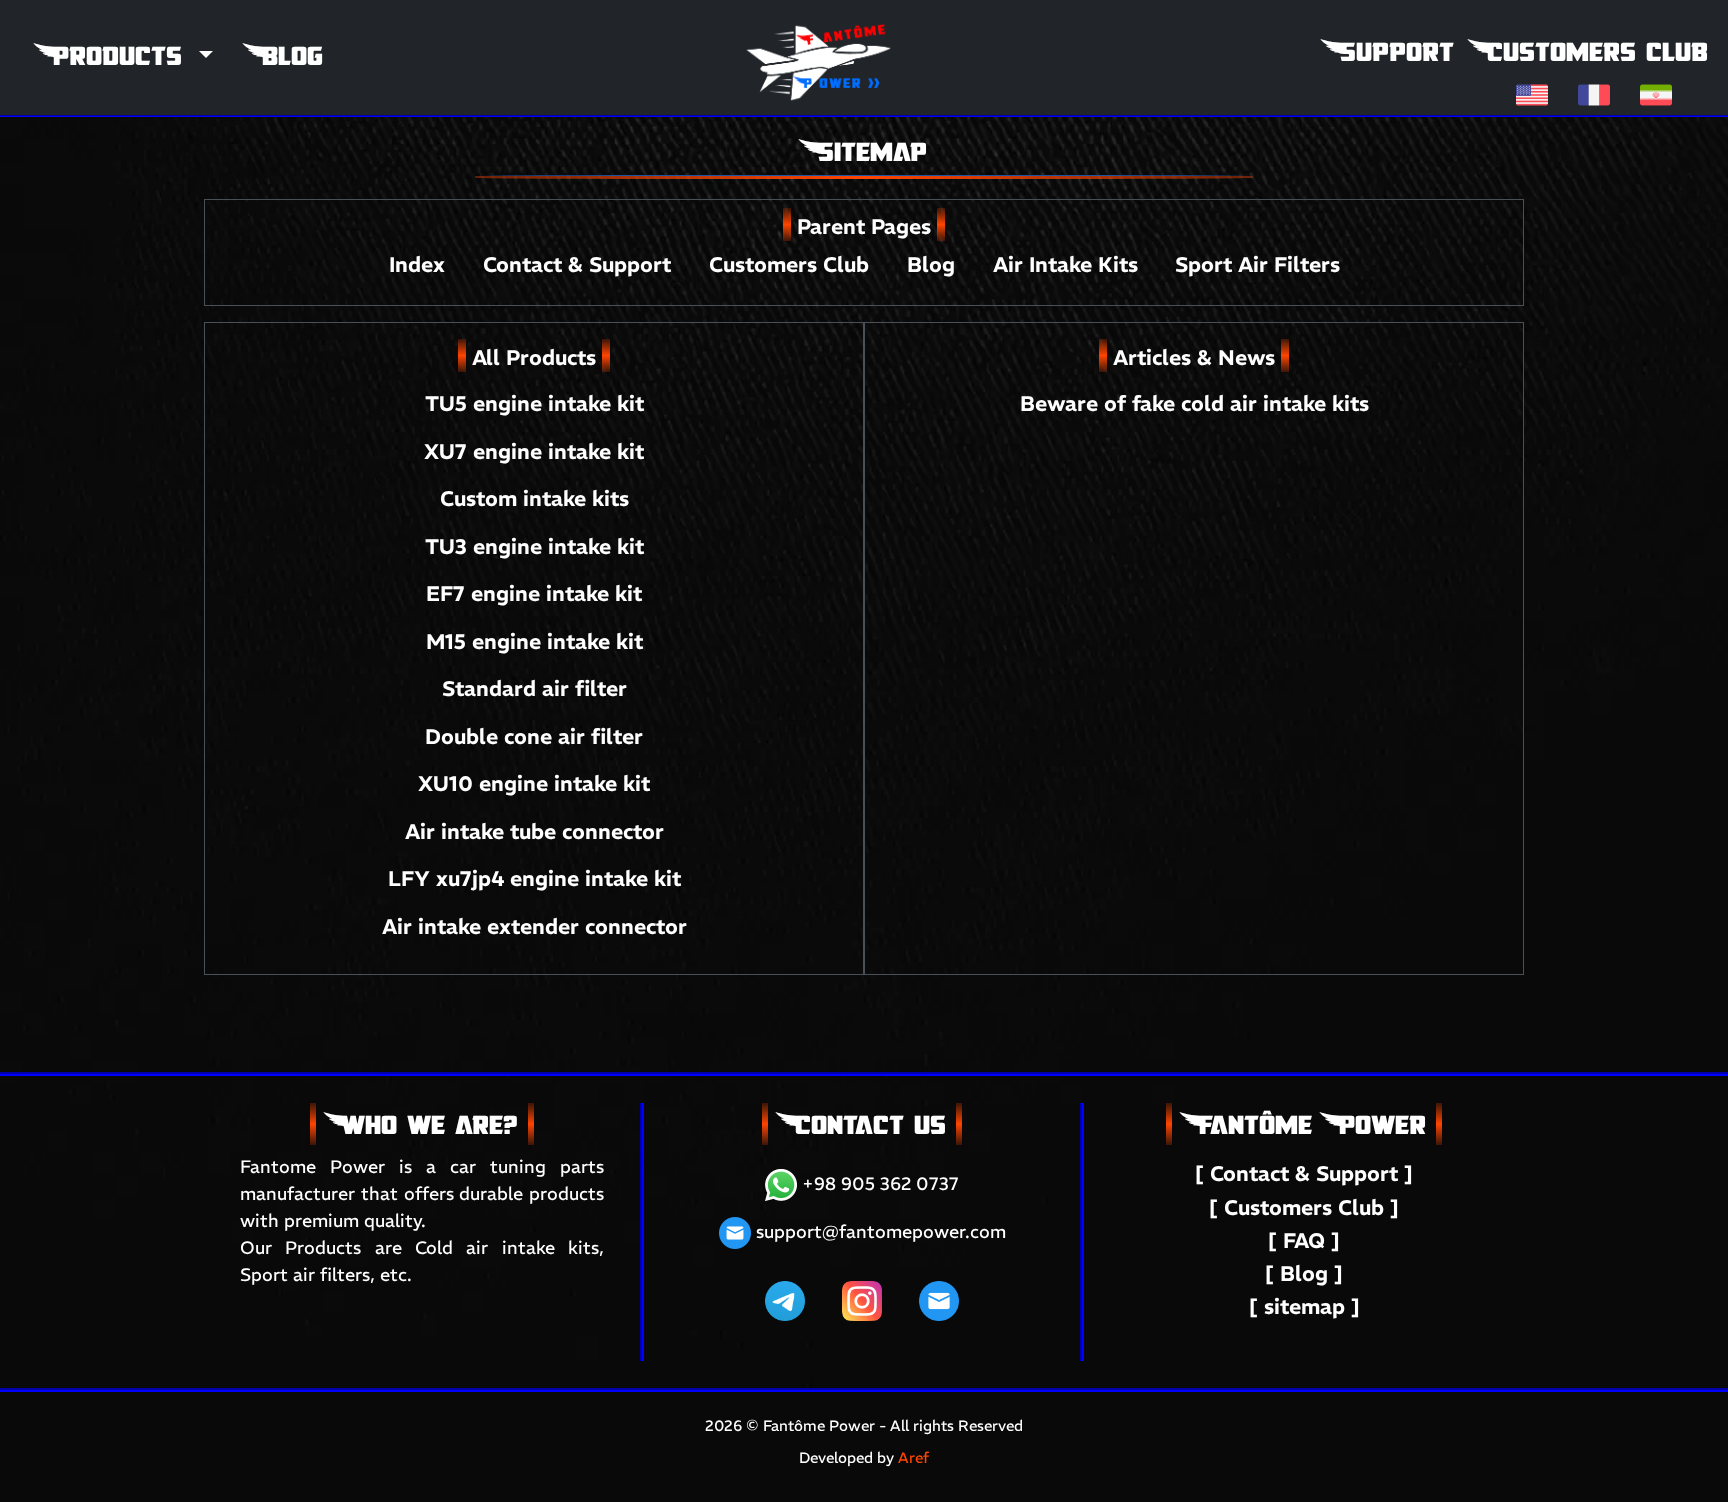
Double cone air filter (534, 736)
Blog (284, 55)
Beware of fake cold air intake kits (1194, 403)
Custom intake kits (534, 498)
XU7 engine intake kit (534, 451)
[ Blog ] (1304, 1273)
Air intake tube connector (534, 831)
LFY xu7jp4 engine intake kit (534, 878)
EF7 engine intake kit (534, 593)
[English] (1532, 93)
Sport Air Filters (1257, 264)
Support (1388, 51)
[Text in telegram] (785, 1299)
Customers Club (792, 264)
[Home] (820, 33)
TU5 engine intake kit (534, 403)
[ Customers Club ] (1304, 1207)
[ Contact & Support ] (1304, 1173)
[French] (1594, 93)
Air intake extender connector (534, 926)
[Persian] (1656, 93)
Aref (913, 1457)
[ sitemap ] (1304, 1306)
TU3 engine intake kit (534, 546)
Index (420, 264)
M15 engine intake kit (534, 641)
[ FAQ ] (1304, 1240)
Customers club (1589, 51)
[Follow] (862, 1299)
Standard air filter (534, 688)
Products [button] (114, 55)
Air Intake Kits (1065, 264)
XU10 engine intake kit (534, 783)
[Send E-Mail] (939, 1299)
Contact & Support (580, 264)
